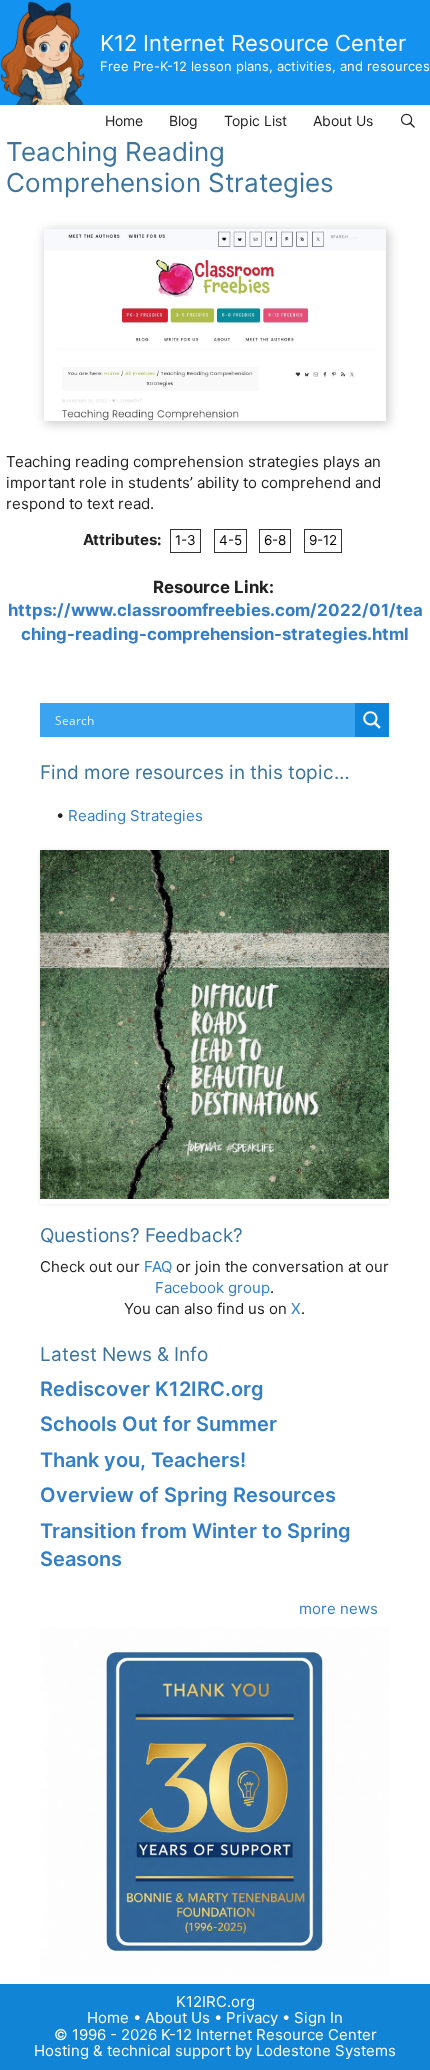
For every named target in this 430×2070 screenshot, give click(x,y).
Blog (183, 120)
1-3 (185, 540)
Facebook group (212, 1287)
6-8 (275, 540)
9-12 (323, 540)
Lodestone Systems (326, 2050)
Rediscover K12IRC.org (152, 1389)
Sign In (318, 2017)
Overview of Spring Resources (188, 1495)
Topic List (255, 120)
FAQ (158, 1266)
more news (338, 1608)
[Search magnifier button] (372, 720)
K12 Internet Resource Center (253, 43)
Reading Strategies (135, 815)
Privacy (252, 2017)
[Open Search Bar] (408, 120)
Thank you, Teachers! (143, 1460)
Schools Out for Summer (158, 1424)
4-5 (230, 540)
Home (124, 120)
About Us (343, 120)
